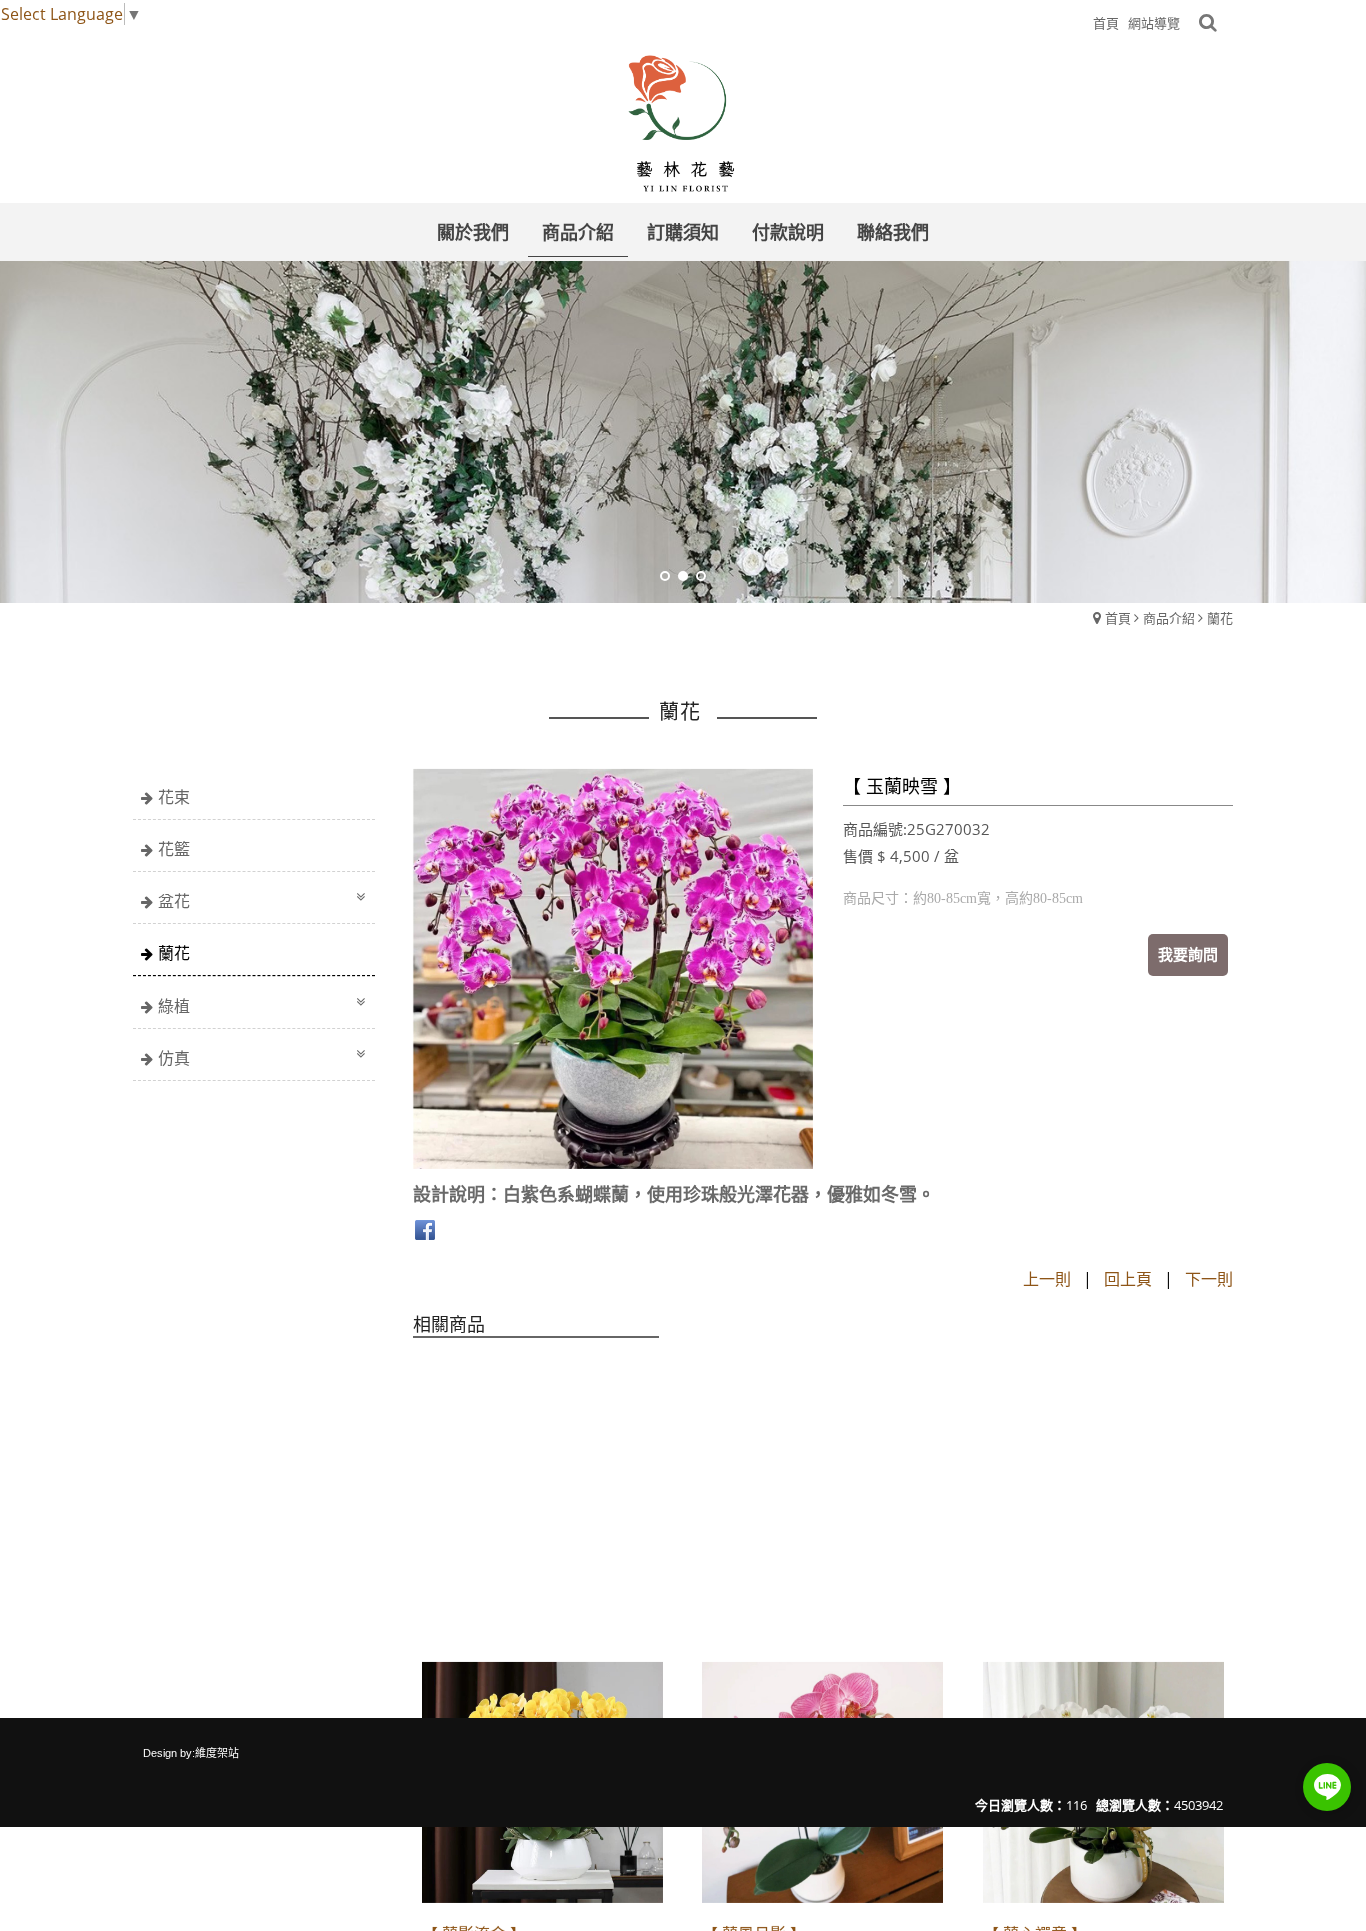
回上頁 (1128, 1279)
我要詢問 (1188, 954)
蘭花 (1220, 618)
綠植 (174, 1006)
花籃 (174, 849)
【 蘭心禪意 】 (1035, 1625)
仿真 (174, 1058)
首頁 (1118, 618)
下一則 (1209, 1279)
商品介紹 (1169, 618)
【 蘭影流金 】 (474, 1625)
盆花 (174, 901)
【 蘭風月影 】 (754, 1625)
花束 (174, 797)
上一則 (1047, 1279)
